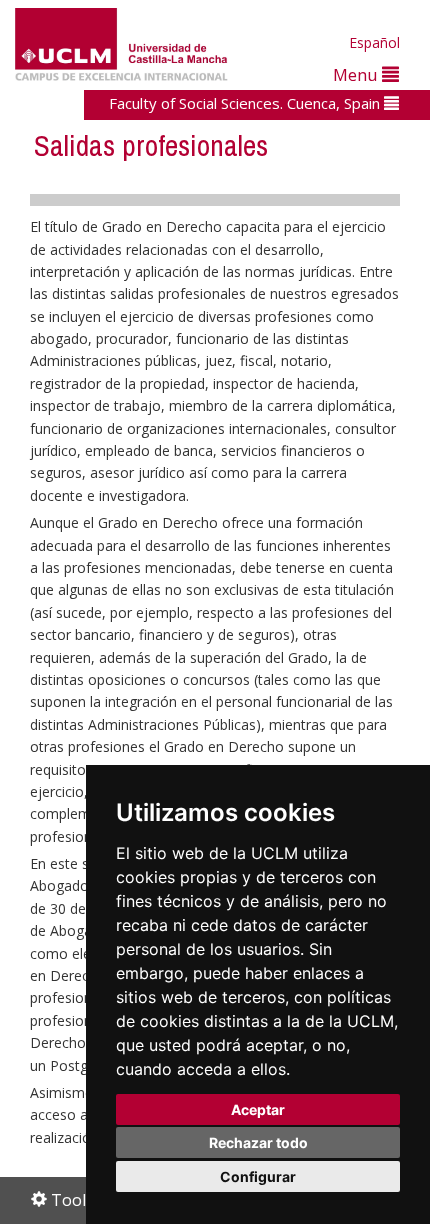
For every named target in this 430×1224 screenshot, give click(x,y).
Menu (357, 74)
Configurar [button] (258, 1176)
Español (374, 42)
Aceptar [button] (258, 1109)
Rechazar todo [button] (258, 1142)
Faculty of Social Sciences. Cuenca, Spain (246, 103)
